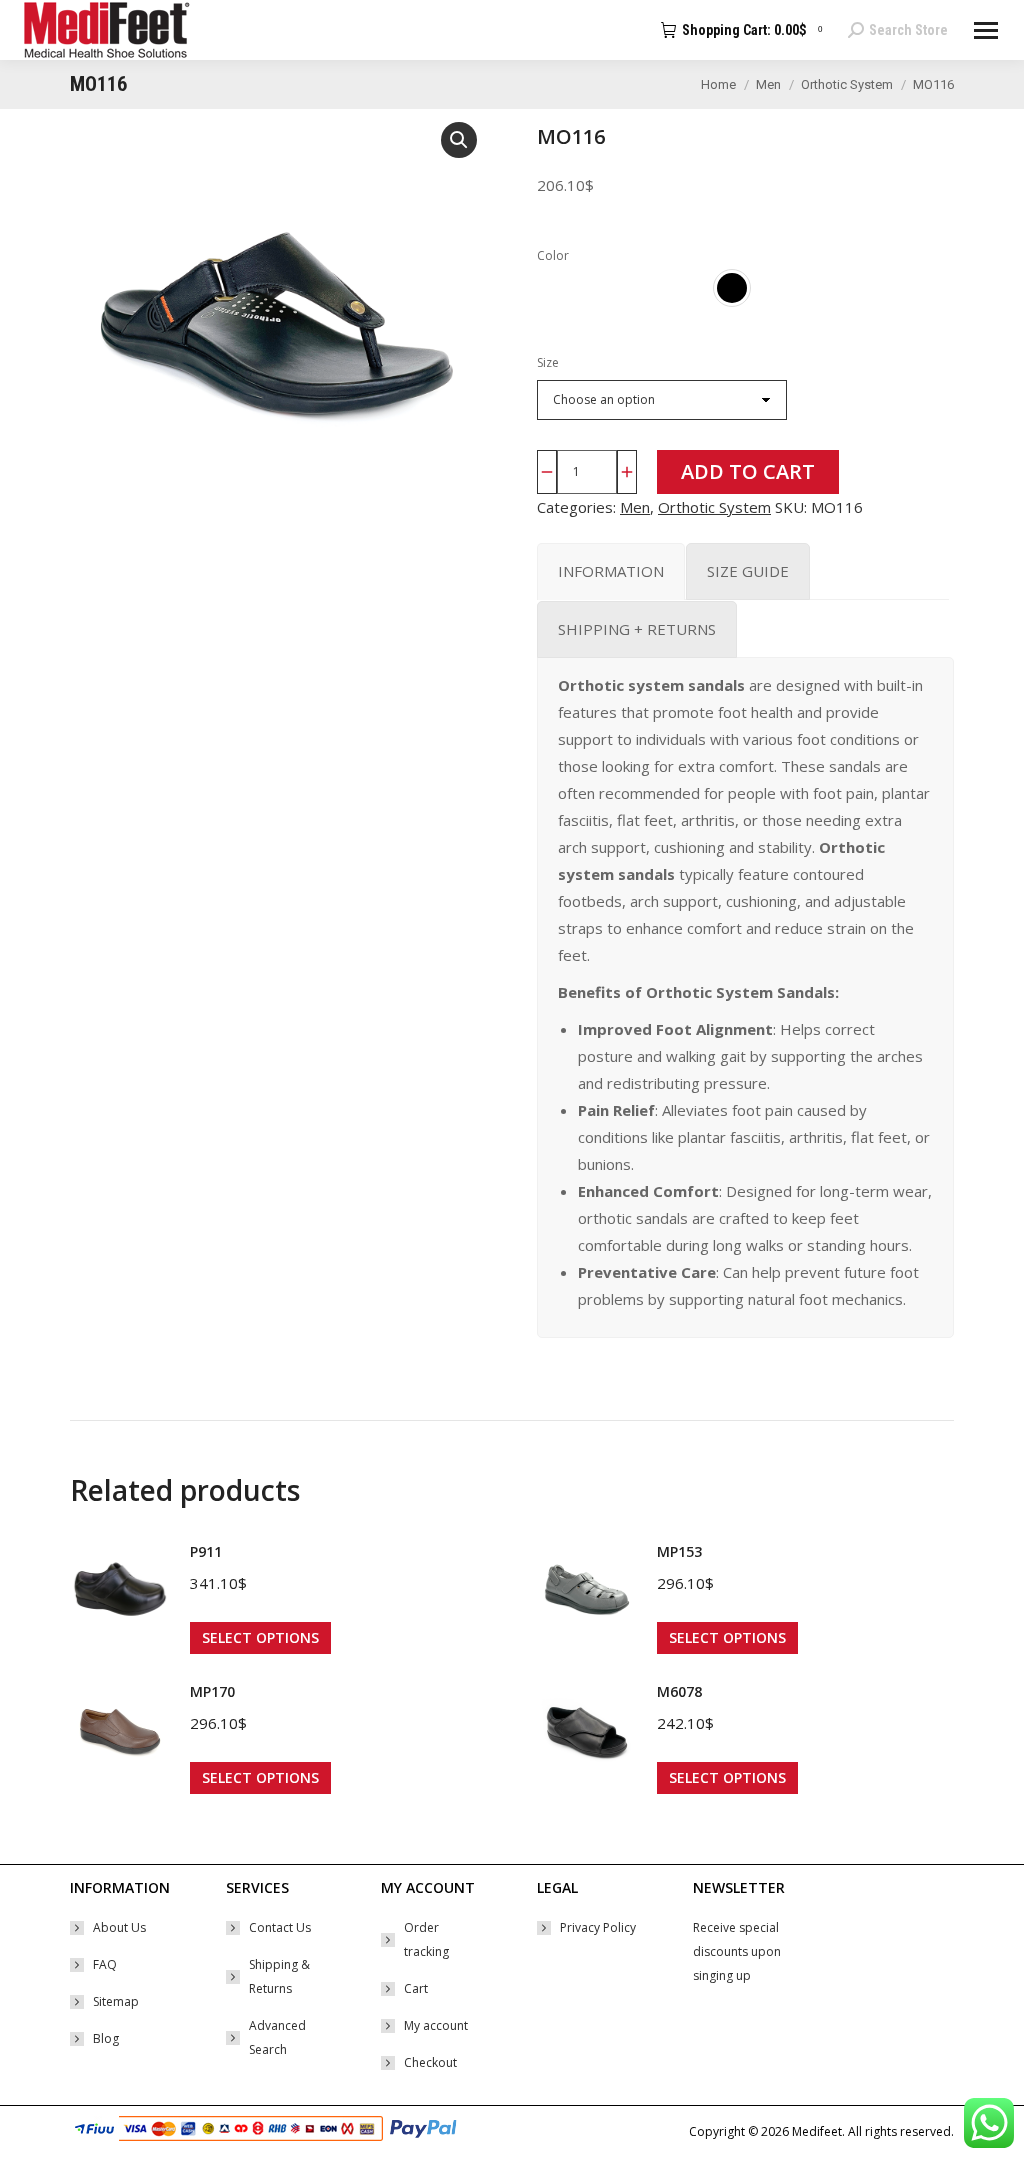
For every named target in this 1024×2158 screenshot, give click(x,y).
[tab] (611, 571)
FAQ (105, 1964)
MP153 (679, 1551)
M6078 (679, 1691)
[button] (459, 140)
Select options (260, 1637)
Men (635, 507)
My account (436, 2025)
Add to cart (748, 471)
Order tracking (426, 1939)
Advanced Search (277, 2037)
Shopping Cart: (752, 30)
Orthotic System (714, 507)
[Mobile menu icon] (986, 30)
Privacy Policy (598, 1927)
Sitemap (116, 2001)
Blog (106, 2038)
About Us (119, 1927)
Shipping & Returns (279, 1976)
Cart (416, 1988)
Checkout (430, 2062)
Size (548, 362)
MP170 (212, 1691)
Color (553, 255)
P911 (206, 1551)
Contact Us (280, 1927)
